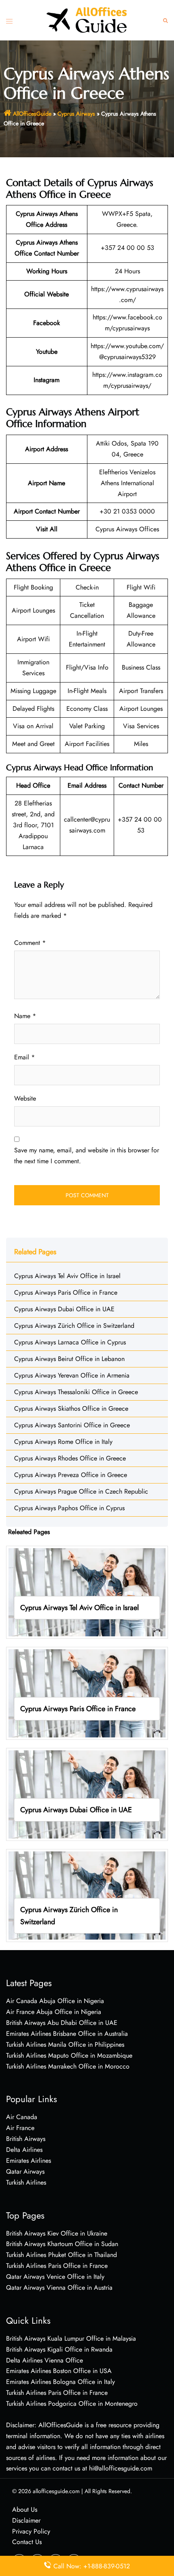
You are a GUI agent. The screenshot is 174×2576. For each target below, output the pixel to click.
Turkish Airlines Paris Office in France (57, 2266)
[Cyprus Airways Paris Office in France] (87, 1693)
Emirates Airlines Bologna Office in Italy (60, 2382)
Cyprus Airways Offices (127, 529)
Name (25, 1016)
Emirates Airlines (29, 2161)
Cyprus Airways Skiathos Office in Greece (71, 1408)
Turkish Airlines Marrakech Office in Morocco (68, 2066)
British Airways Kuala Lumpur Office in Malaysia (71, 2338)
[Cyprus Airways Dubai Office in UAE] (87, 1794)
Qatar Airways (25, 2171)
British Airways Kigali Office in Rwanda (59, 2349)
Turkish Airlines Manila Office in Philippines (65, 2045)
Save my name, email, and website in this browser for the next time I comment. (87, 1156)
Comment (30, 943)
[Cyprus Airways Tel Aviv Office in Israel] (87, 1592)
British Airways (26, 2139)
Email (24, 1057)
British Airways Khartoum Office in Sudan (62, 2244)
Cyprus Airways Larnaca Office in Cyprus (70, 1342)
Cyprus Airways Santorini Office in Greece (72, 1425)
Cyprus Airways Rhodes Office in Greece (70, 1458)
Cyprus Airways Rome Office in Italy (63, 1442)
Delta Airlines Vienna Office (45, 2360)
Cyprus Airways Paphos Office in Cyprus (69, 1508)
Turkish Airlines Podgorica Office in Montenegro (72, 2404)
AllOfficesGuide (32, 114)
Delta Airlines (24, 2150)
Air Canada (22, 2117)
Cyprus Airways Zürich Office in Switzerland (74, 1326)
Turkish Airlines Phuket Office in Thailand (62, 2255)
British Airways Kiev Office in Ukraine (57, 2233)
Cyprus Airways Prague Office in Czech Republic (81, 1491)
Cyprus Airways (76, 114)
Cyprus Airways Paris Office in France (66, 1292)
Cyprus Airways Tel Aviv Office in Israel (67, 1276)
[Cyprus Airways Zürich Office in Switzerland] (87, 1895)
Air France (20, 2128)
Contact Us (27, 2542)
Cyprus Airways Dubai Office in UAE (64, 1309)
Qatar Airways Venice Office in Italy (55, 2277)
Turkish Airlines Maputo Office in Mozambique (69, 2055)
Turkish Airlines (26, 2182)
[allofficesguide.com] (87, 20)
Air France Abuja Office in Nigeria (54, 2012)
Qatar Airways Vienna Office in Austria (59, 2288)
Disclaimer (26, 2520)
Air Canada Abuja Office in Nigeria (55, 2001)
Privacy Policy (31, 2531)
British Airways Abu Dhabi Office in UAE (62, 2023)
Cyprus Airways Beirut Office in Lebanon (69, 1359)
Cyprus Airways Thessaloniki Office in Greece (76, 1392)
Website (25, 1098)
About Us (25, 2509)
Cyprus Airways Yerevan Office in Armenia (72, 1375)
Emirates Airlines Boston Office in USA (59, 2371)
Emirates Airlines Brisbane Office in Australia (67, 2034)
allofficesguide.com (56, 2491)
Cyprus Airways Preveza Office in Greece (71, 1475)
